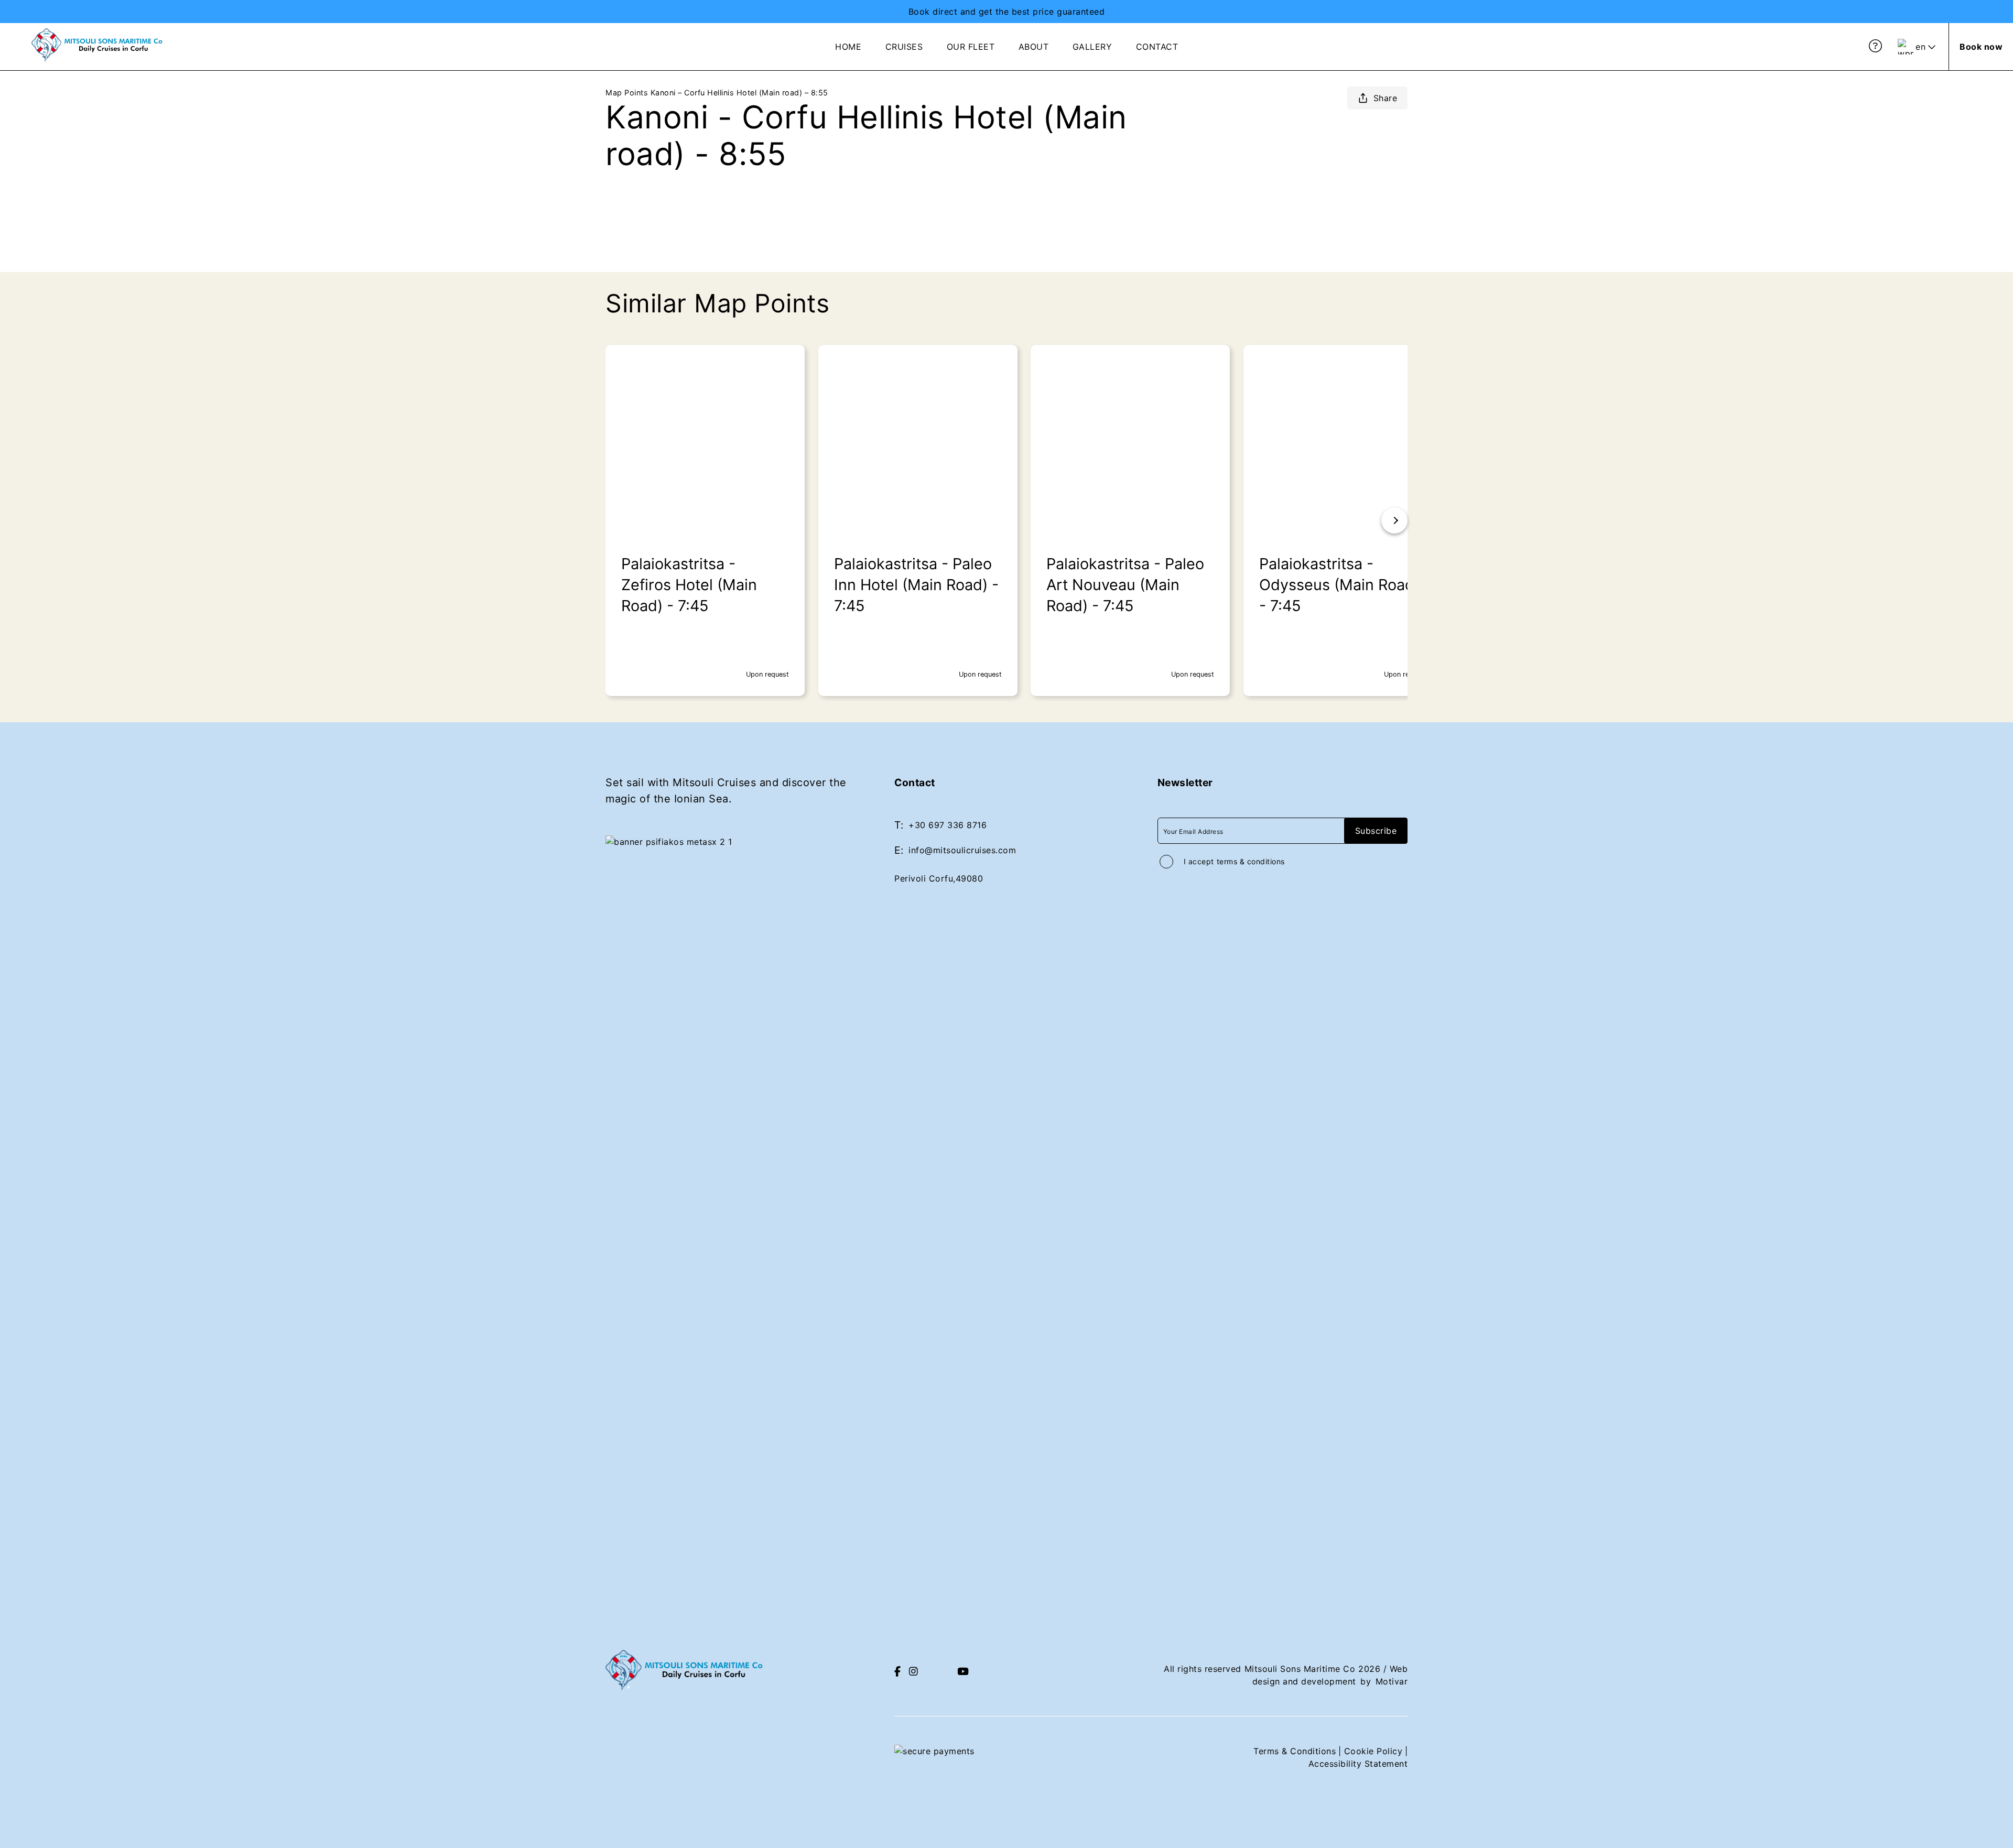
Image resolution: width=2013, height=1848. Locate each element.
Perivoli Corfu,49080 (939, 878)
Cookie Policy (1373, 1751)
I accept (1234, 861)
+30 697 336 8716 (948, 825)
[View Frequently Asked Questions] (1876, 46)
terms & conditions (1251, 861)
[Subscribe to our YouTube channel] (963, 1672)
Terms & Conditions (1295, 1751)
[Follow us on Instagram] (914, 1672)
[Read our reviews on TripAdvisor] (938, 1671)
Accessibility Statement (1358, 1764)
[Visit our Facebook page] (898, 1672)
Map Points (627, 93)
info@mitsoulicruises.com (962, 850)
